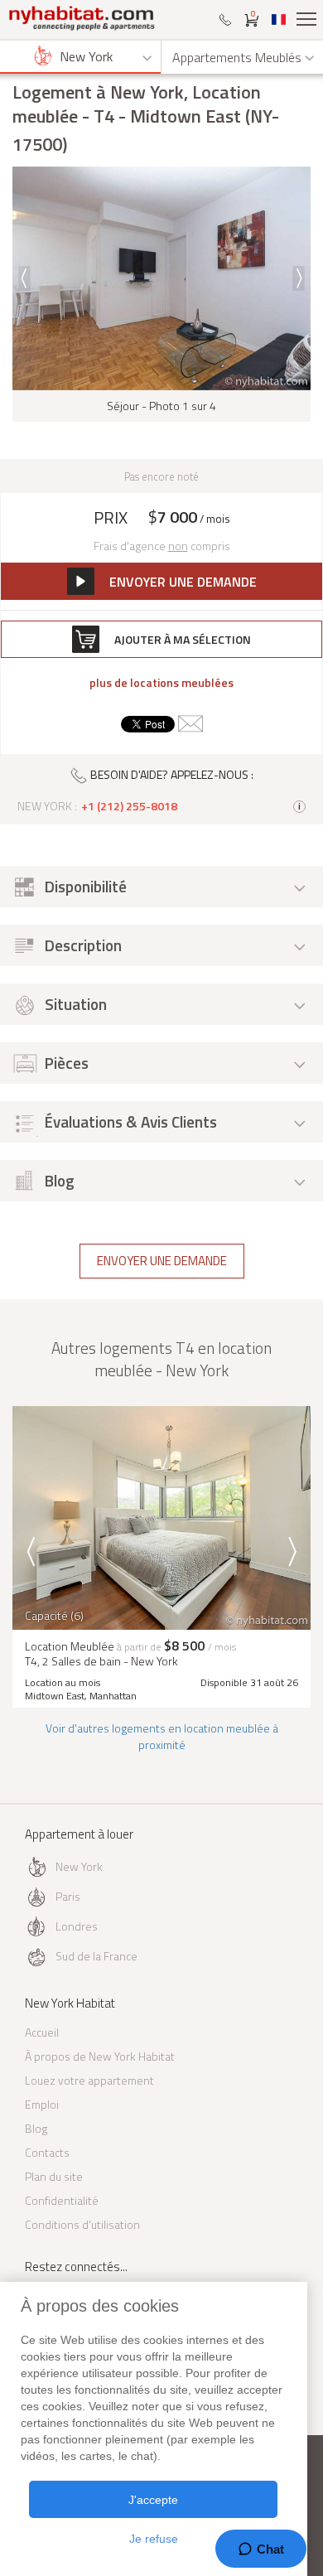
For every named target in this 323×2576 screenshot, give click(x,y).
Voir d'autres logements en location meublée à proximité (162, 1736)
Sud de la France (96, 1956)
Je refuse (154, 2539)
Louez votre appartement (89, 2080)
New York (79, 1866)
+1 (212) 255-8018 (129, 806)
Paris (68, 1896)
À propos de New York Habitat (100, 2056)
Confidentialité (62, 2200)
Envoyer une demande (162, 1261)
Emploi (42, 2104)
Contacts (47, 2152)
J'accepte (153, 2500)
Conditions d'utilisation (82, 2224)
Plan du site (54, 2176)
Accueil (42, 2032)
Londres (77, 1926)
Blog (36, 2128)
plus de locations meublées (161, 683)
